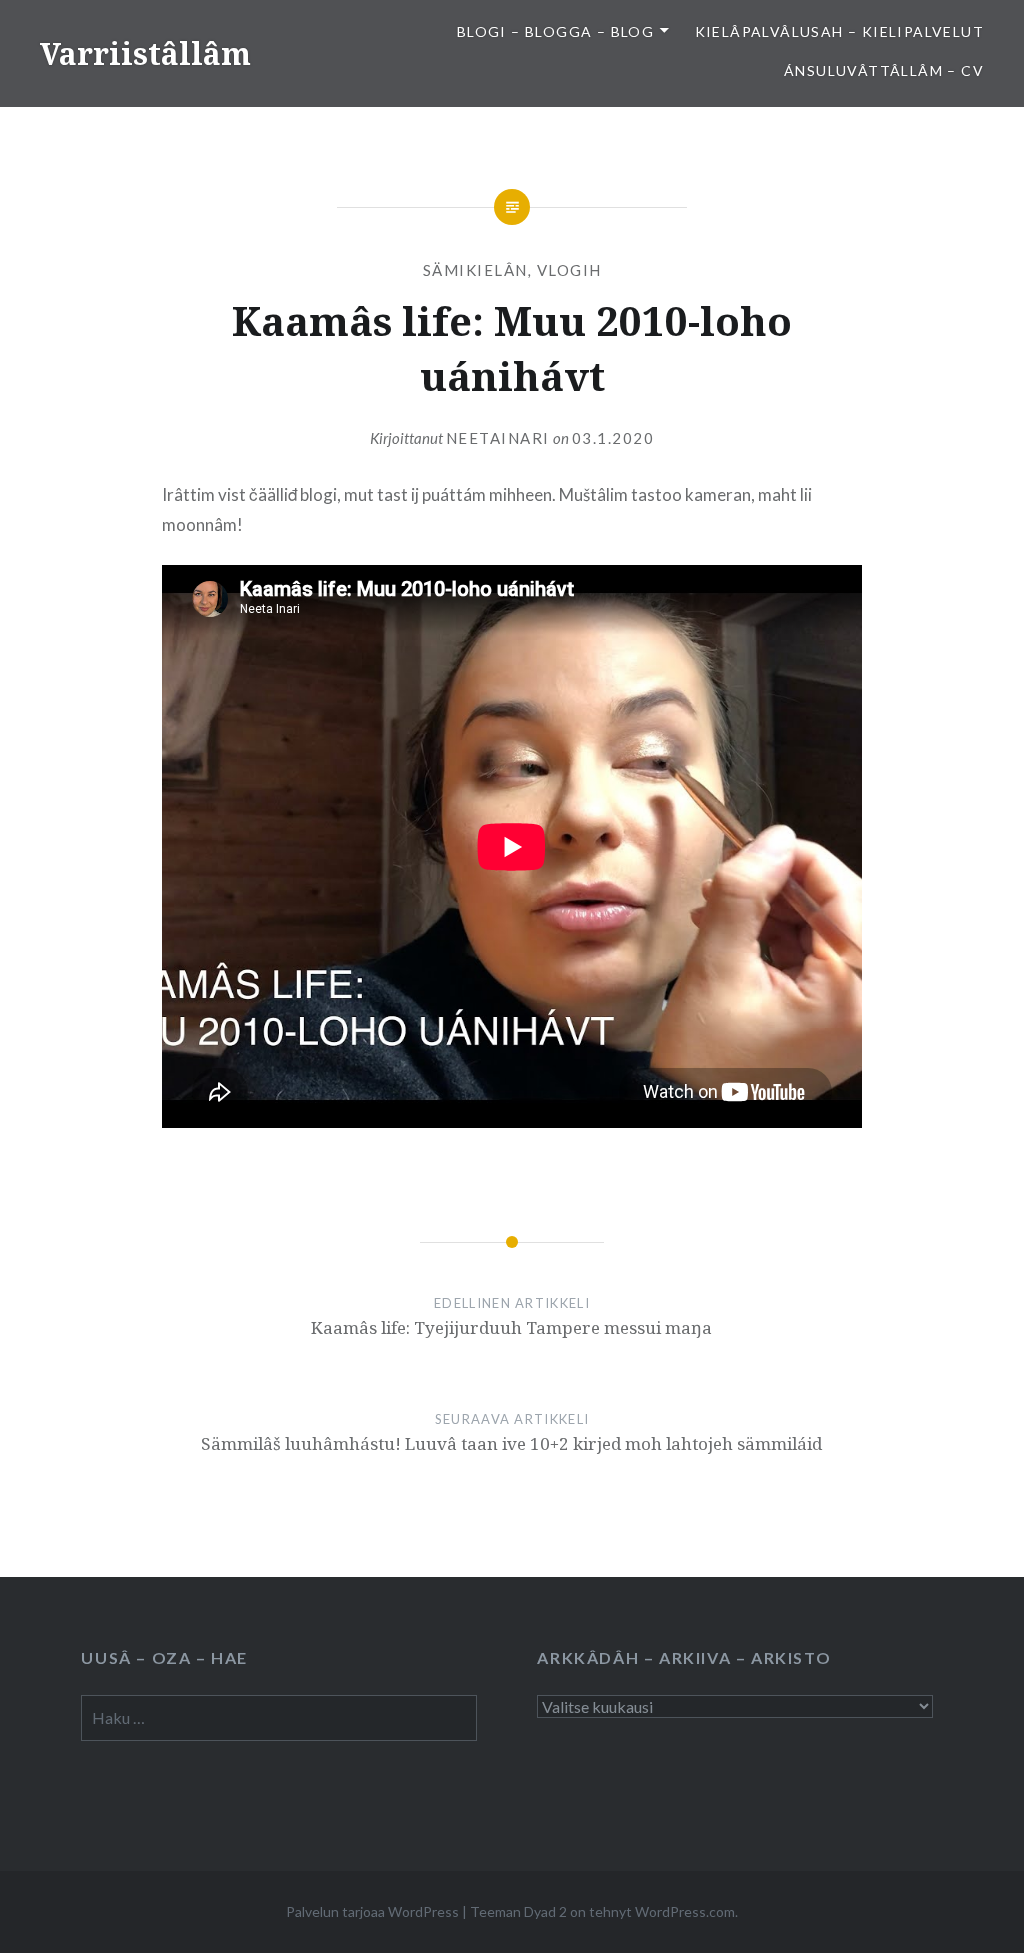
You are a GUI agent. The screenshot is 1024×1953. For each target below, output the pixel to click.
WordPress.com (685, 1911)
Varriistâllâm (145, 53)
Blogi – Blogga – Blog (555, 31)
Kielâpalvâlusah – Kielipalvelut (839, 31)
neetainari (498, 438)
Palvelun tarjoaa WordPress (372, 1911)
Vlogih (569, 270)
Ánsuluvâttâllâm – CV (884, 70)
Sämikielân (475, 270)
